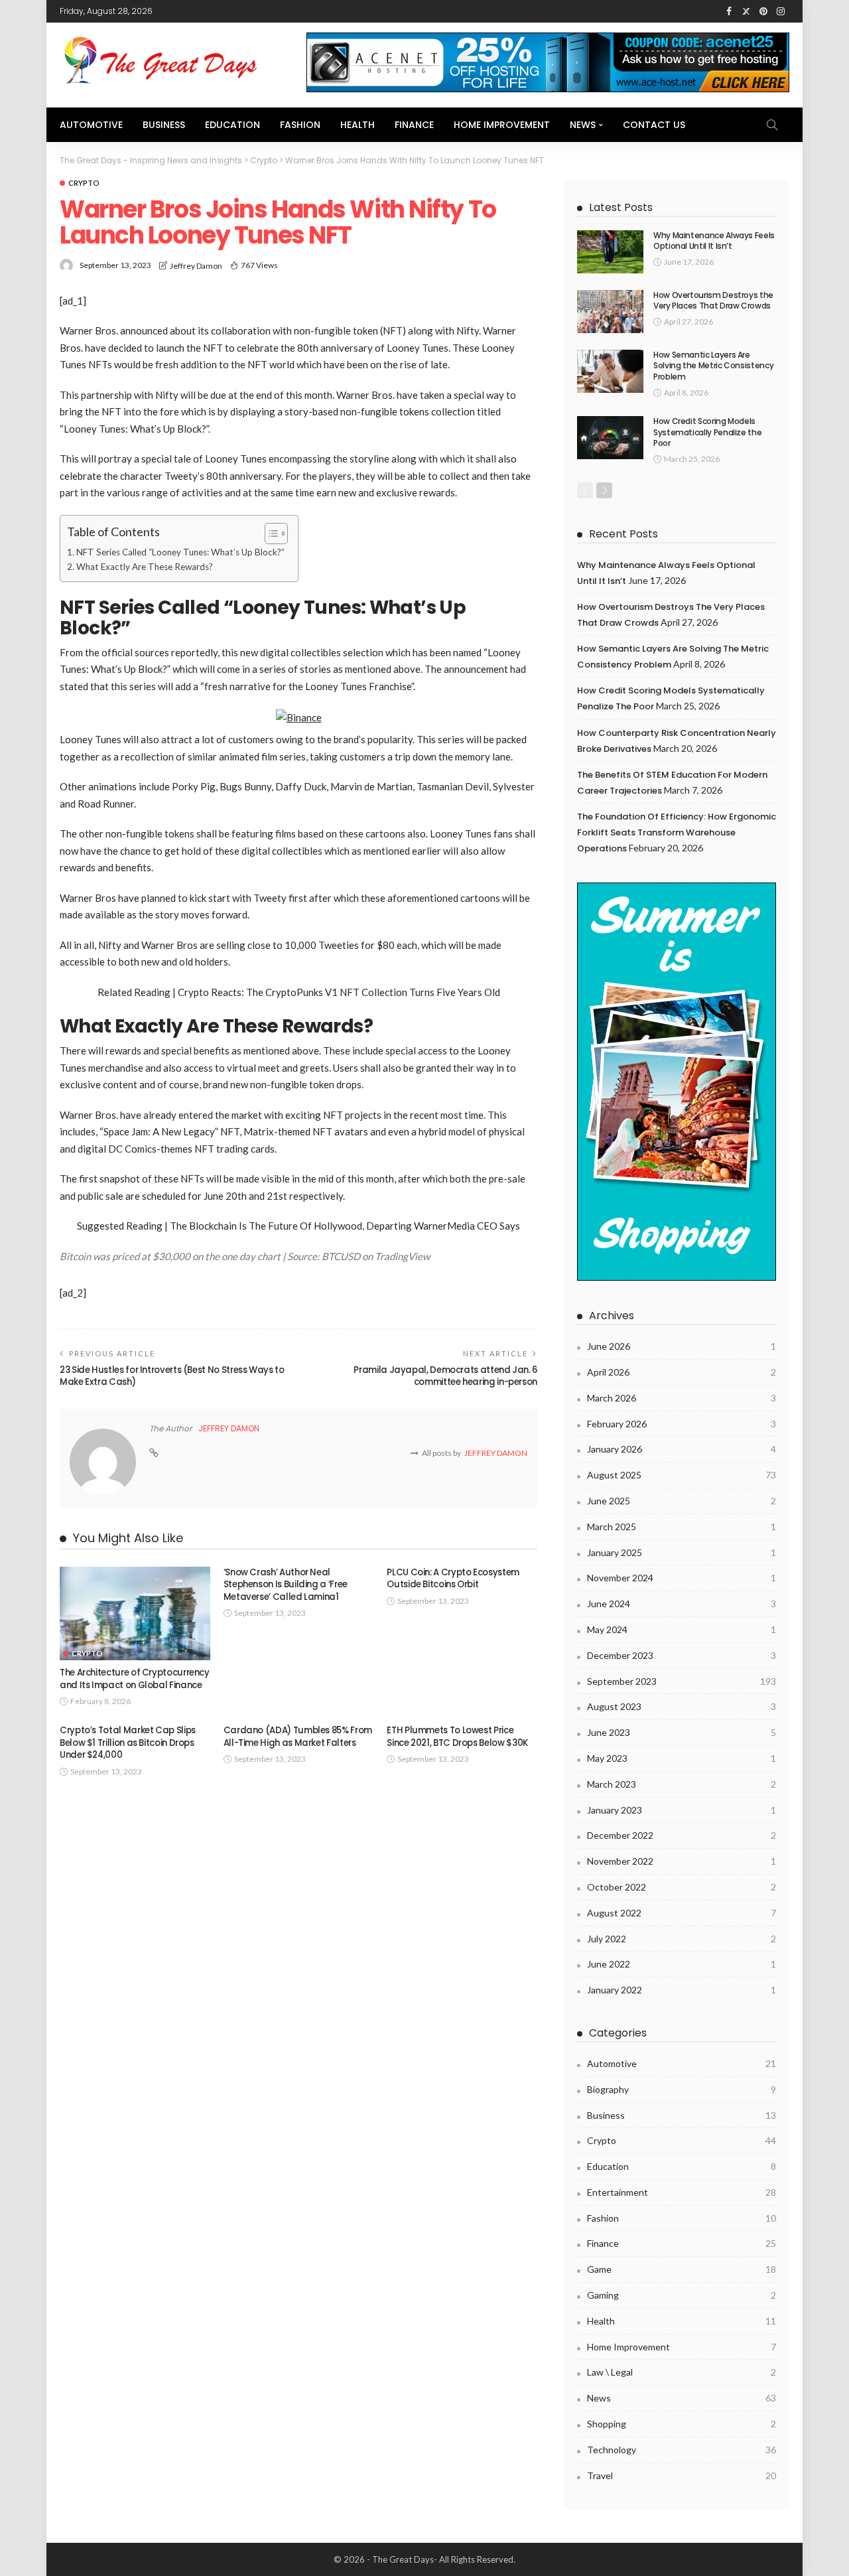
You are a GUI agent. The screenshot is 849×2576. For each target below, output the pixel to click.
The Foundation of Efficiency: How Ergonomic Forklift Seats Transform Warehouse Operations (677, 832)
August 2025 (682, 1475)
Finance (414, 125)
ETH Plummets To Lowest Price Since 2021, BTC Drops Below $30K (457, 1736)
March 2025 (682, 1527)
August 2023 (682, 1706)
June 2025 (682, 1501)
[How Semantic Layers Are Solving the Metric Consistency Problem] (610, 371)
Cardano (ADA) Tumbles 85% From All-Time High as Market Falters (298, 1736)
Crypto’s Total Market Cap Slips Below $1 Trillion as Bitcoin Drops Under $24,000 (128, 1743)
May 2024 (682, 1629)
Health (358, 125)
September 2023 (682, 1681)
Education (232, 125)
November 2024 (682, 1578)
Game (682, 2269)
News (583, 125)
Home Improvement (502, 125)
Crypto (84, 183)
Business (164, 125)
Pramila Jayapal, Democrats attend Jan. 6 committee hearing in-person (445, 1376)
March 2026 (682, 1398)
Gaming (682, 2295)
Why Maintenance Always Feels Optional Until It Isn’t (714, 241)
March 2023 (682, 1784)
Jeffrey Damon (196, 266)
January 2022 (682, 1990)
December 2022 (682, 1835)
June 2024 (682, 1604)
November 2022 (682, 1861)
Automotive (91, 125)
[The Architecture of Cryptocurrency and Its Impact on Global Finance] (135, 1614)
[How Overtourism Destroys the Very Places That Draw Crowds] (610, 312)
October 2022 (682, 1887)
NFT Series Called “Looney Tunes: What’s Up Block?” (180, 552)
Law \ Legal (682, 2372)
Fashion (300, 125)
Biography (682, 2089)
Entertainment (682, 2192)
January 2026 (682, 1449)
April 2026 (682, 1372)
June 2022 (682, 1964)
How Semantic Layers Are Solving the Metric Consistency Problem (713, 366)
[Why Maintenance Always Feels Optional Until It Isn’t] (610, 252)
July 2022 (682, 1939)
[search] (772, 125)
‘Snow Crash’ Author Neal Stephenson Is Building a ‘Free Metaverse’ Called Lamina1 (286, 1585)
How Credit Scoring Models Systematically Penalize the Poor (707, 432)
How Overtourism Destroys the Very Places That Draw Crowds (713, 301)
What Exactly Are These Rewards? (145, 567)
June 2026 (682, 1346)
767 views (259, 265)
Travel (682, 2475)
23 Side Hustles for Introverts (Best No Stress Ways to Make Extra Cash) (172, 1376)
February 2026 (682, 1424)
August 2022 (682, 1913)
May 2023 (682, 1758)
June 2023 (682, 1732)
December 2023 (682, 1655)
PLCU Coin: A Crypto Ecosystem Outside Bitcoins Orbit (453, 1578)
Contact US (654, 125)
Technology (682, 2450)
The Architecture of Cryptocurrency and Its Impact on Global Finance (135, 1679)
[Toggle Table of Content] (270, 534)
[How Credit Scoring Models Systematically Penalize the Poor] (610, 438)
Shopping (682, 2424)
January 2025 (682, 1552)
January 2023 (682, 1810)
